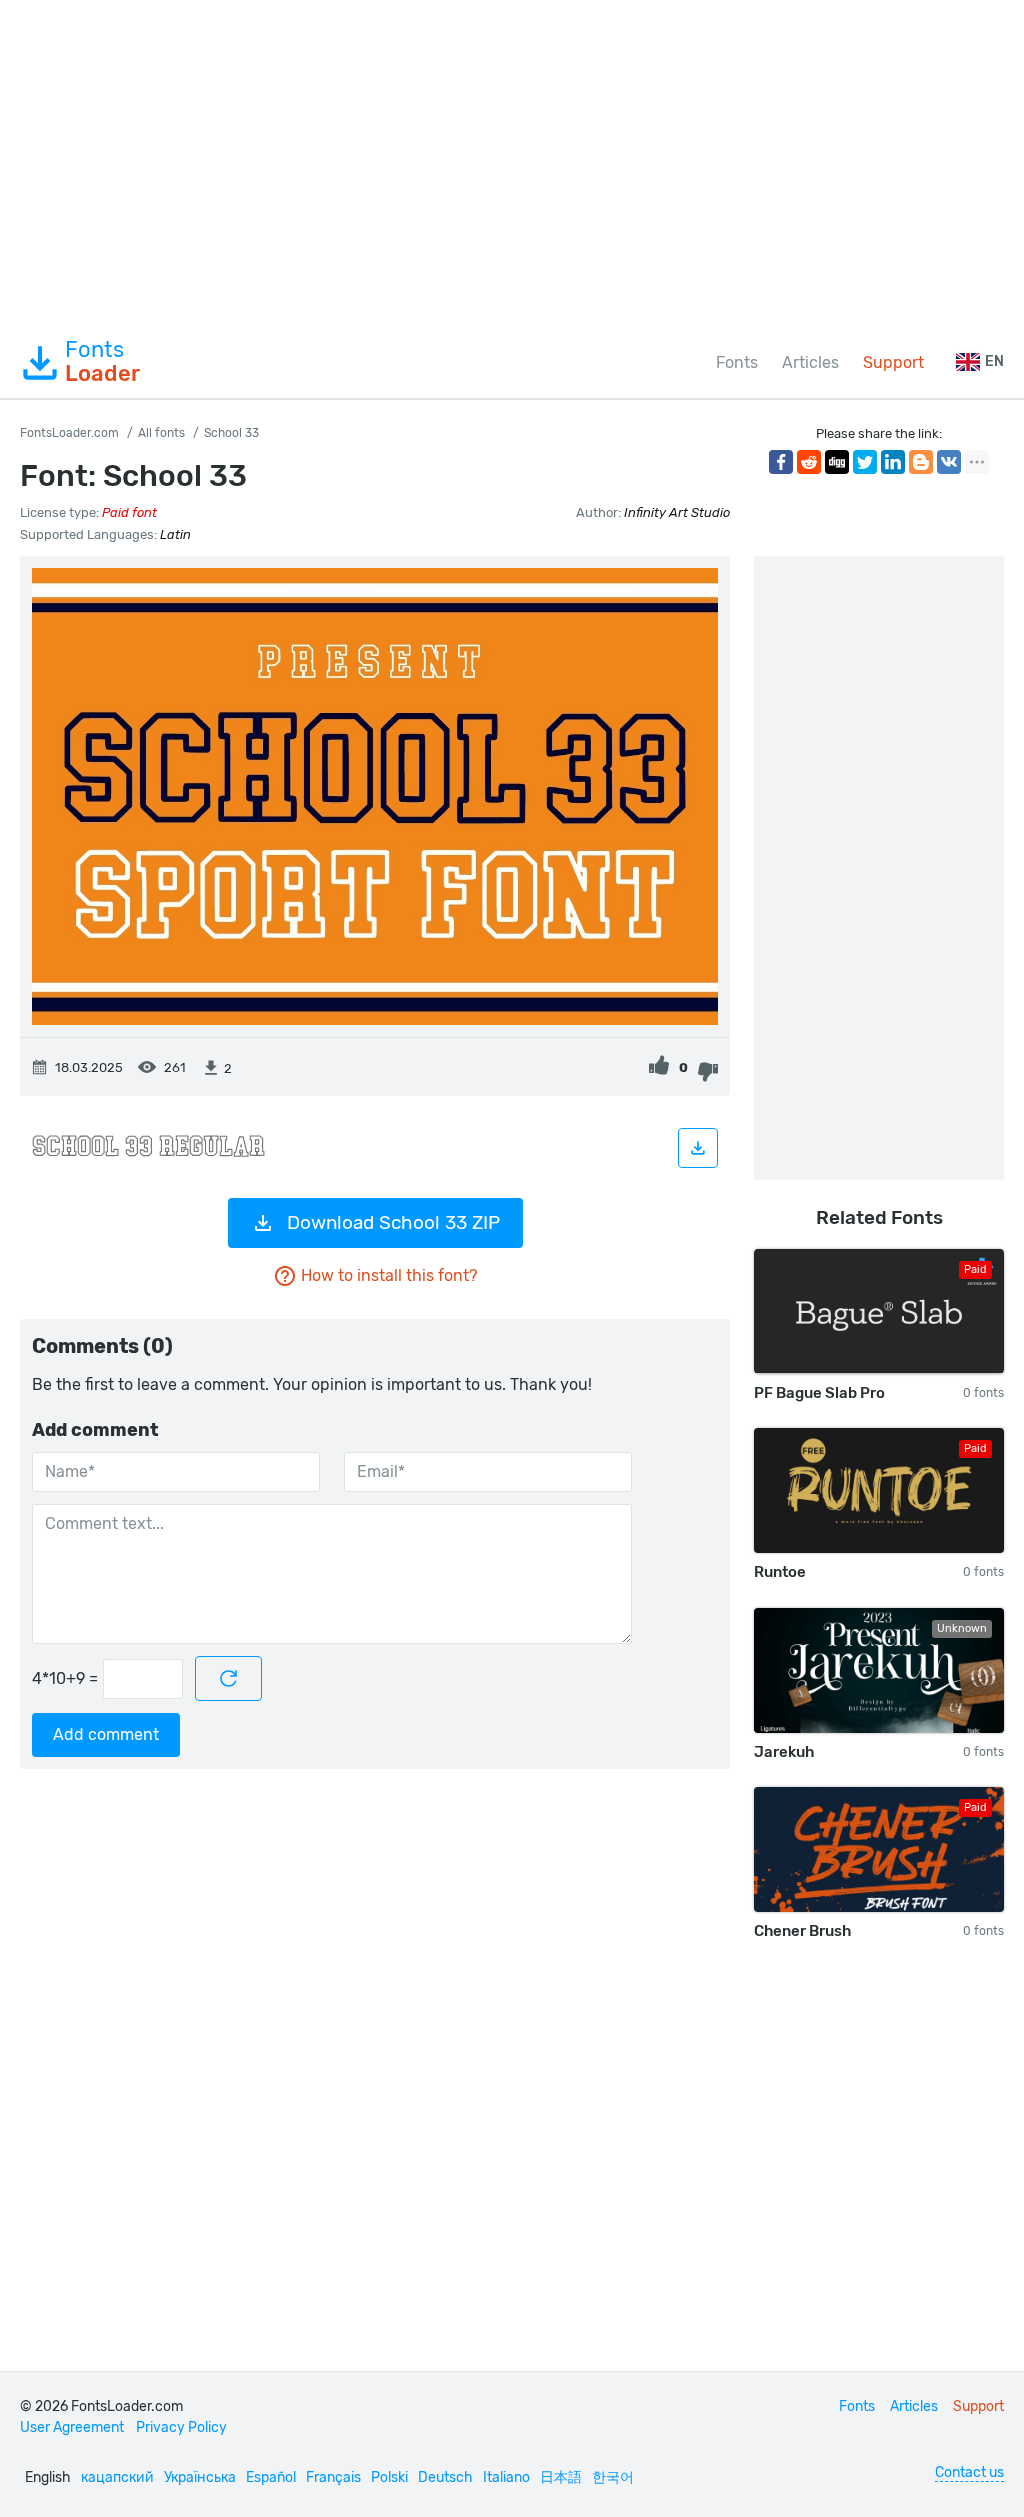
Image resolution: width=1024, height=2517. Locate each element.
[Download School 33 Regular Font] (698, 1148)
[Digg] (837, 462)
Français (333, 2477)
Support (893, 362)
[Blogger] (921, 462)
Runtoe (780, 1572)
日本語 (561, 2477)
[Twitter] (865, 462)
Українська (200, 2477)
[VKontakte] (949, 462)
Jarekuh (784, 1752)
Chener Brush (802, 1931)
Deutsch (445, 2477)
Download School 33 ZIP (393, 1222)
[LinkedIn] (893, 462)
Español (271, 2477)
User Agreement (72, 2427)
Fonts (102, 362)
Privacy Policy (181, 2427)
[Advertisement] (512, 164)
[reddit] (809, 462)
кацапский (117, 2477)
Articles (810, 362)
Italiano (506, 2477)
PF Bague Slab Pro (819, 1393)
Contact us (969, 2472)
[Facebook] (781, 462)
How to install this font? (389, 1275)
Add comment (106, 1734)
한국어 (613, 2477)
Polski (389, 2477)
